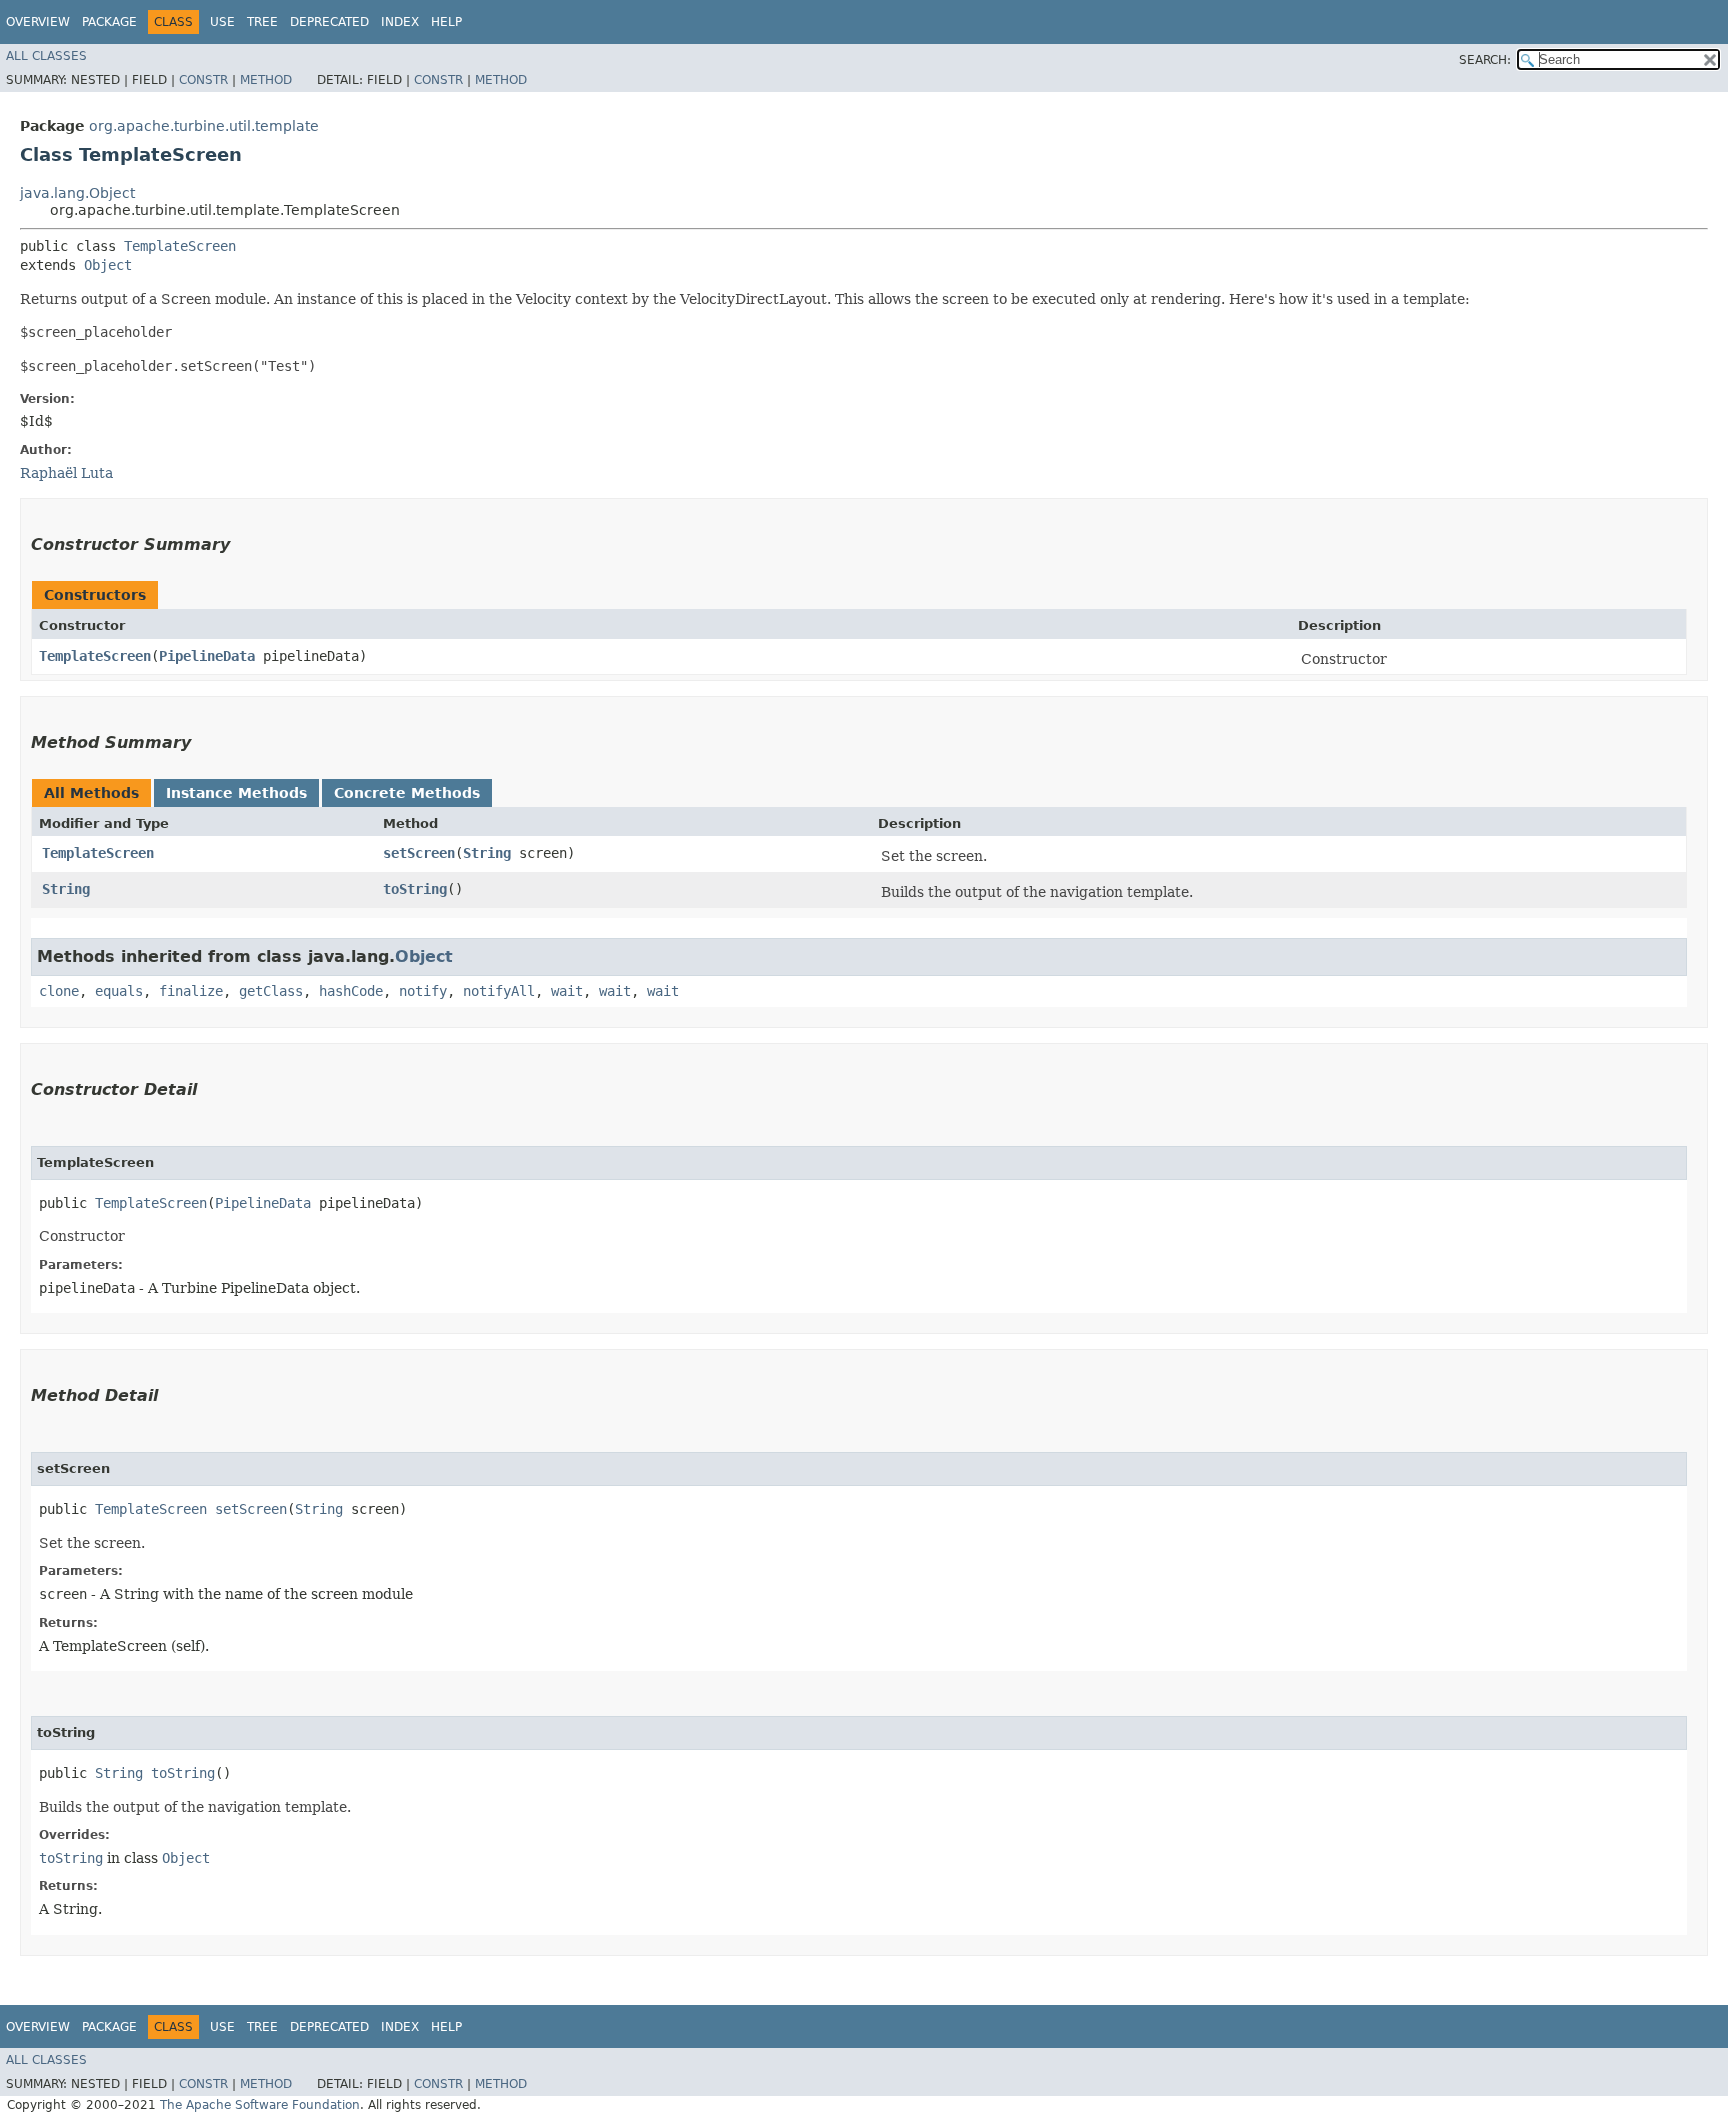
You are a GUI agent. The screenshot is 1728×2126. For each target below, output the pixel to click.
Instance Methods (236, 793)
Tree (262, 22)
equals (119, 991)
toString (415, 889)
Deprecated (329, 22)
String (487, 853)
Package (109, 22)
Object (108, 265)
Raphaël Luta (66, 473)
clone (59, 991)
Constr (203, 80)
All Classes (46, 56)
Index (400, 22)
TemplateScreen (180, 246)
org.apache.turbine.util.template (204, 126)
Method (266, 80)
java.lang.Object (77, 193)
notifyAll (499, 991)
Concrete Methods (407, 793)
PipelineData (207, 656)
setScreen (419, 853)
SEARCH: (1485, 60)
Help (446, 22)
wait (567, 991)
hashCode (351, 991)
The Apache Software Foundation (260, 2105)
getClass (271, 991)
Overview (38, 22)
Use (222, 22)
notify (423, 991)
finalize (191, 991)
